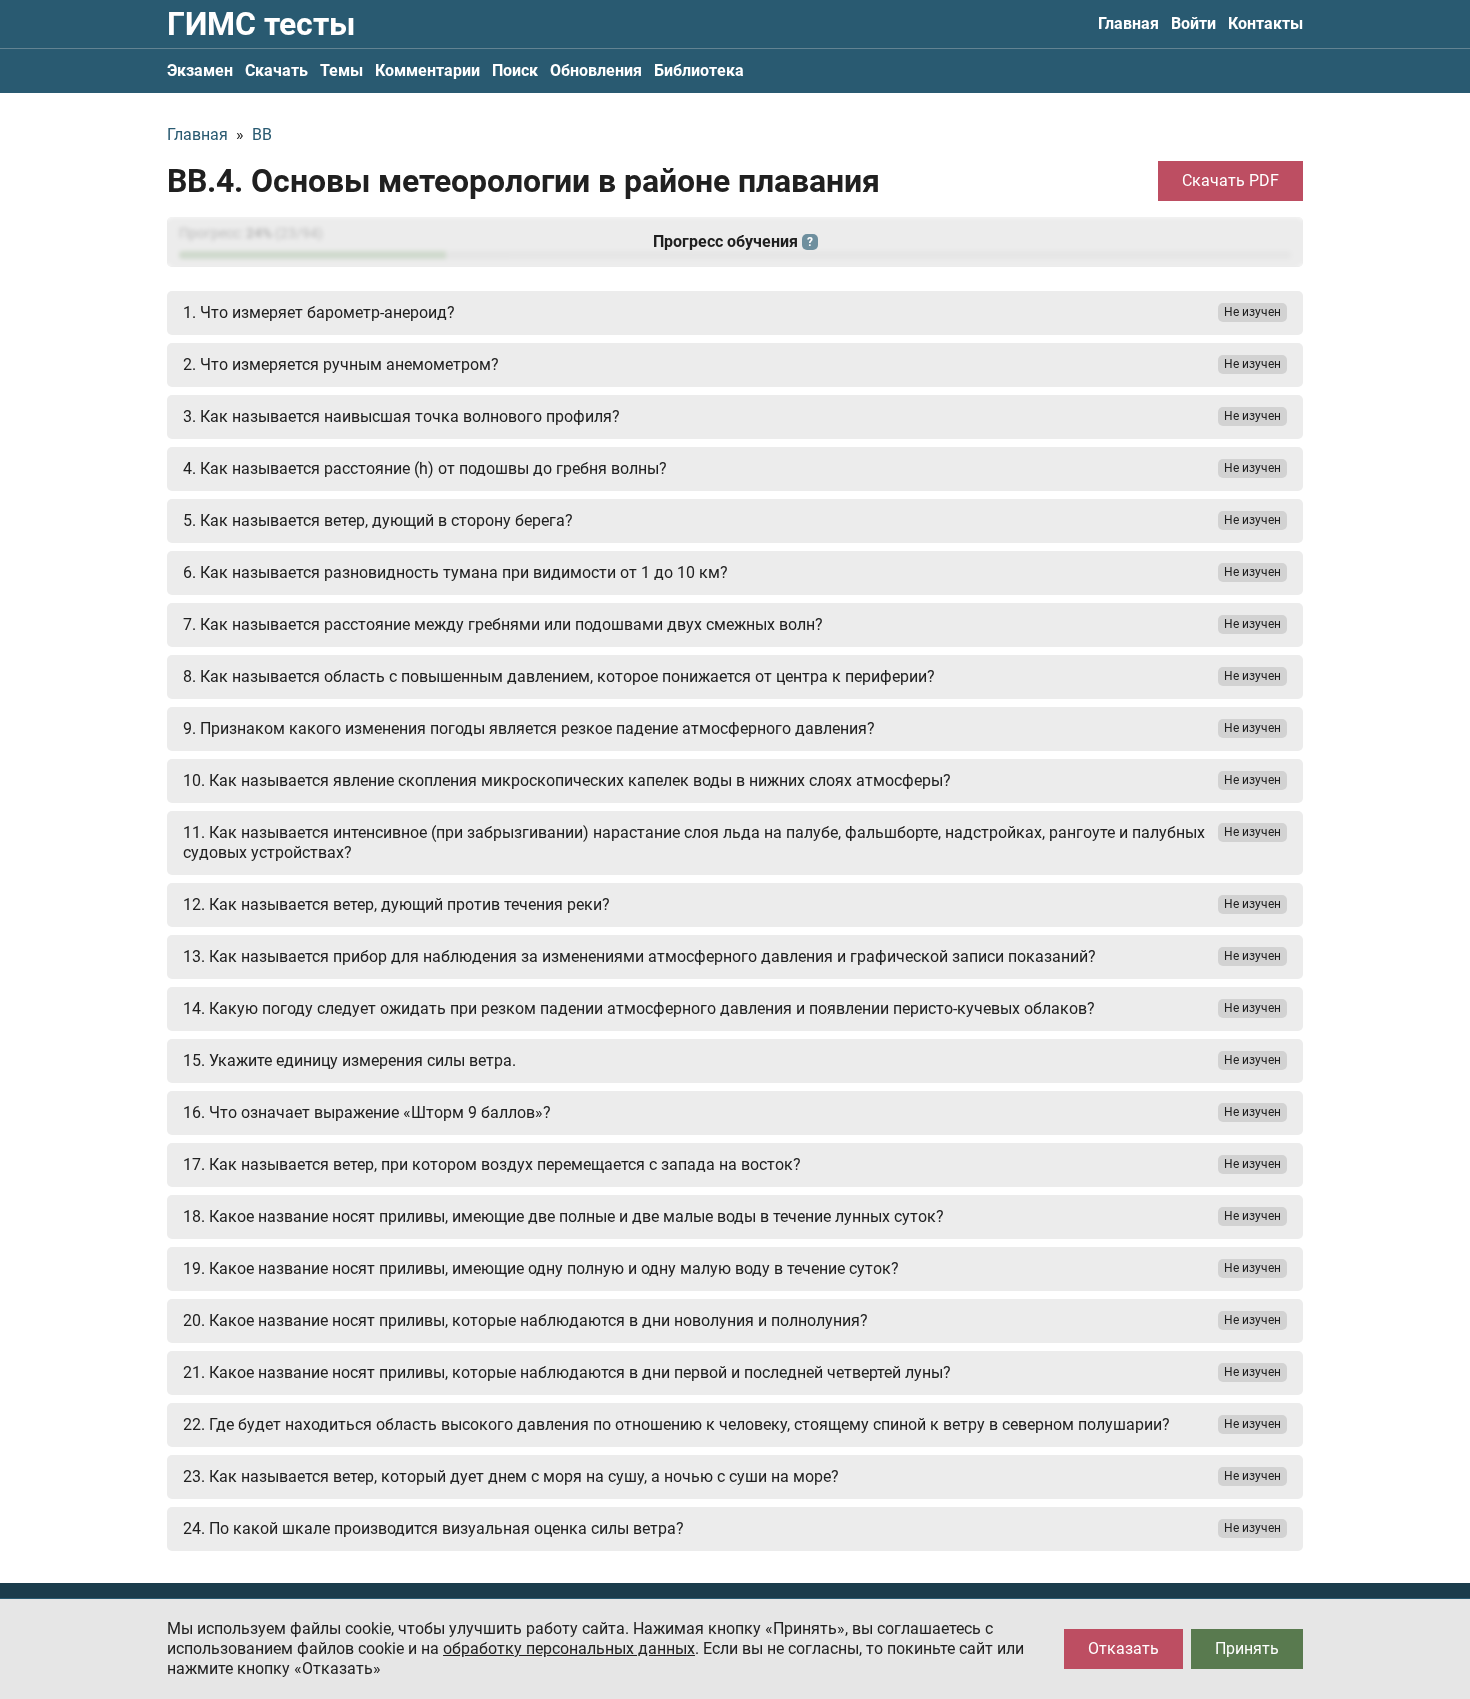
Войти (1193, 23)
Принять (1247, 1648)
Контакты (1265, 23)
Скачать (276, 70)
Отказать (1123, 1648)
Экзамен (200, 70)
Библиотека (699, 70)
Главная (1128, 23)
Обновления (596, 70)
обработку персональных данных (569, 1648)
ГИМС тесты (261, 24)
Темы (341, 70)
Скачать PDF (1230, 180)
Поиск (515, 70)
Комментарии (427, 70)
